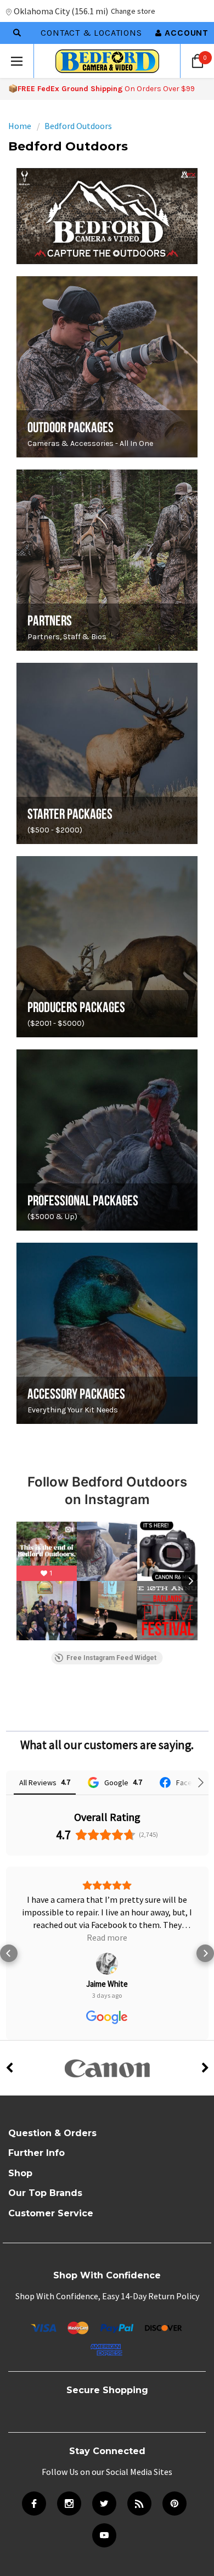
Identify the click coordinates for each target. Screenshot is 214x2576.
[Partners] (107, 560)
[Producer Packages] (107, 947)
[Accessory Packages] (107, 1333)
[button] (9, 1941)
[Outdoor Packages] (107, 367)
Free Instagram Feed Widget (111, 1658)
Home (20, 126)
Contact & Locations (91, 33)
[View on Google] (107, 1938)
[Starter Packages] (107, 753)
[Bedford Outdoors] (107, 216)
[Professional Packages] (107, 1140)
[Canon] (107, 2043)
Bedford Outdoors (78, 126)
